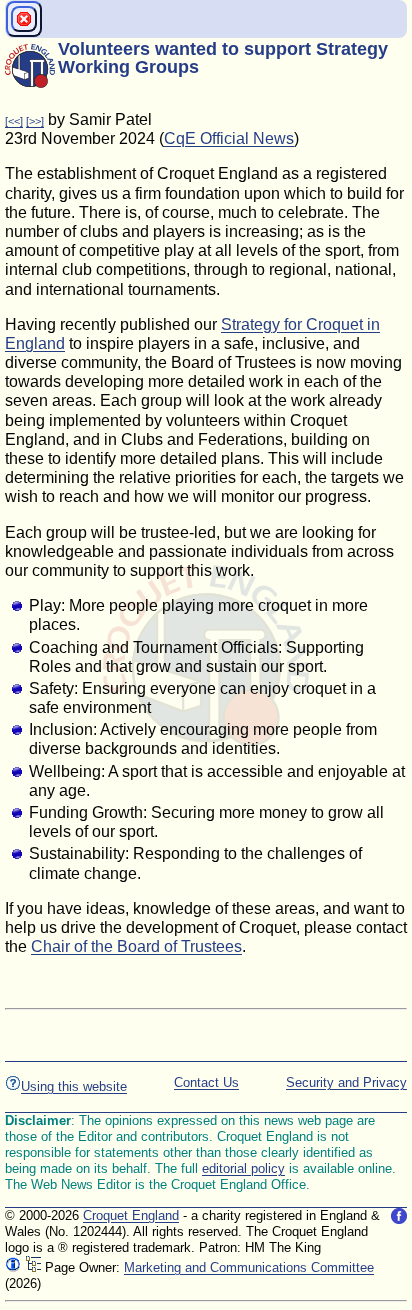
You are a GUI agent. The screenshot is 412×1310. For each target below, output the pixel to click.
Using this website (74, 1086)
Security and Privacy (346, 1082)
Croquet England (131, 1215)
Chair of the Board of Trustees (136, 946)
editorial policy (243, 1168)
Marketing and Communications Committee (249, 1267)
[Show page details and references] (13, 1267)
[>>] (35, 121)
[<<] (14, 121)
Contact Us (206, 1082)
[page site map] (33, 1267)
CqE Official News (229, 138)
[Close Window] (24, 19)
